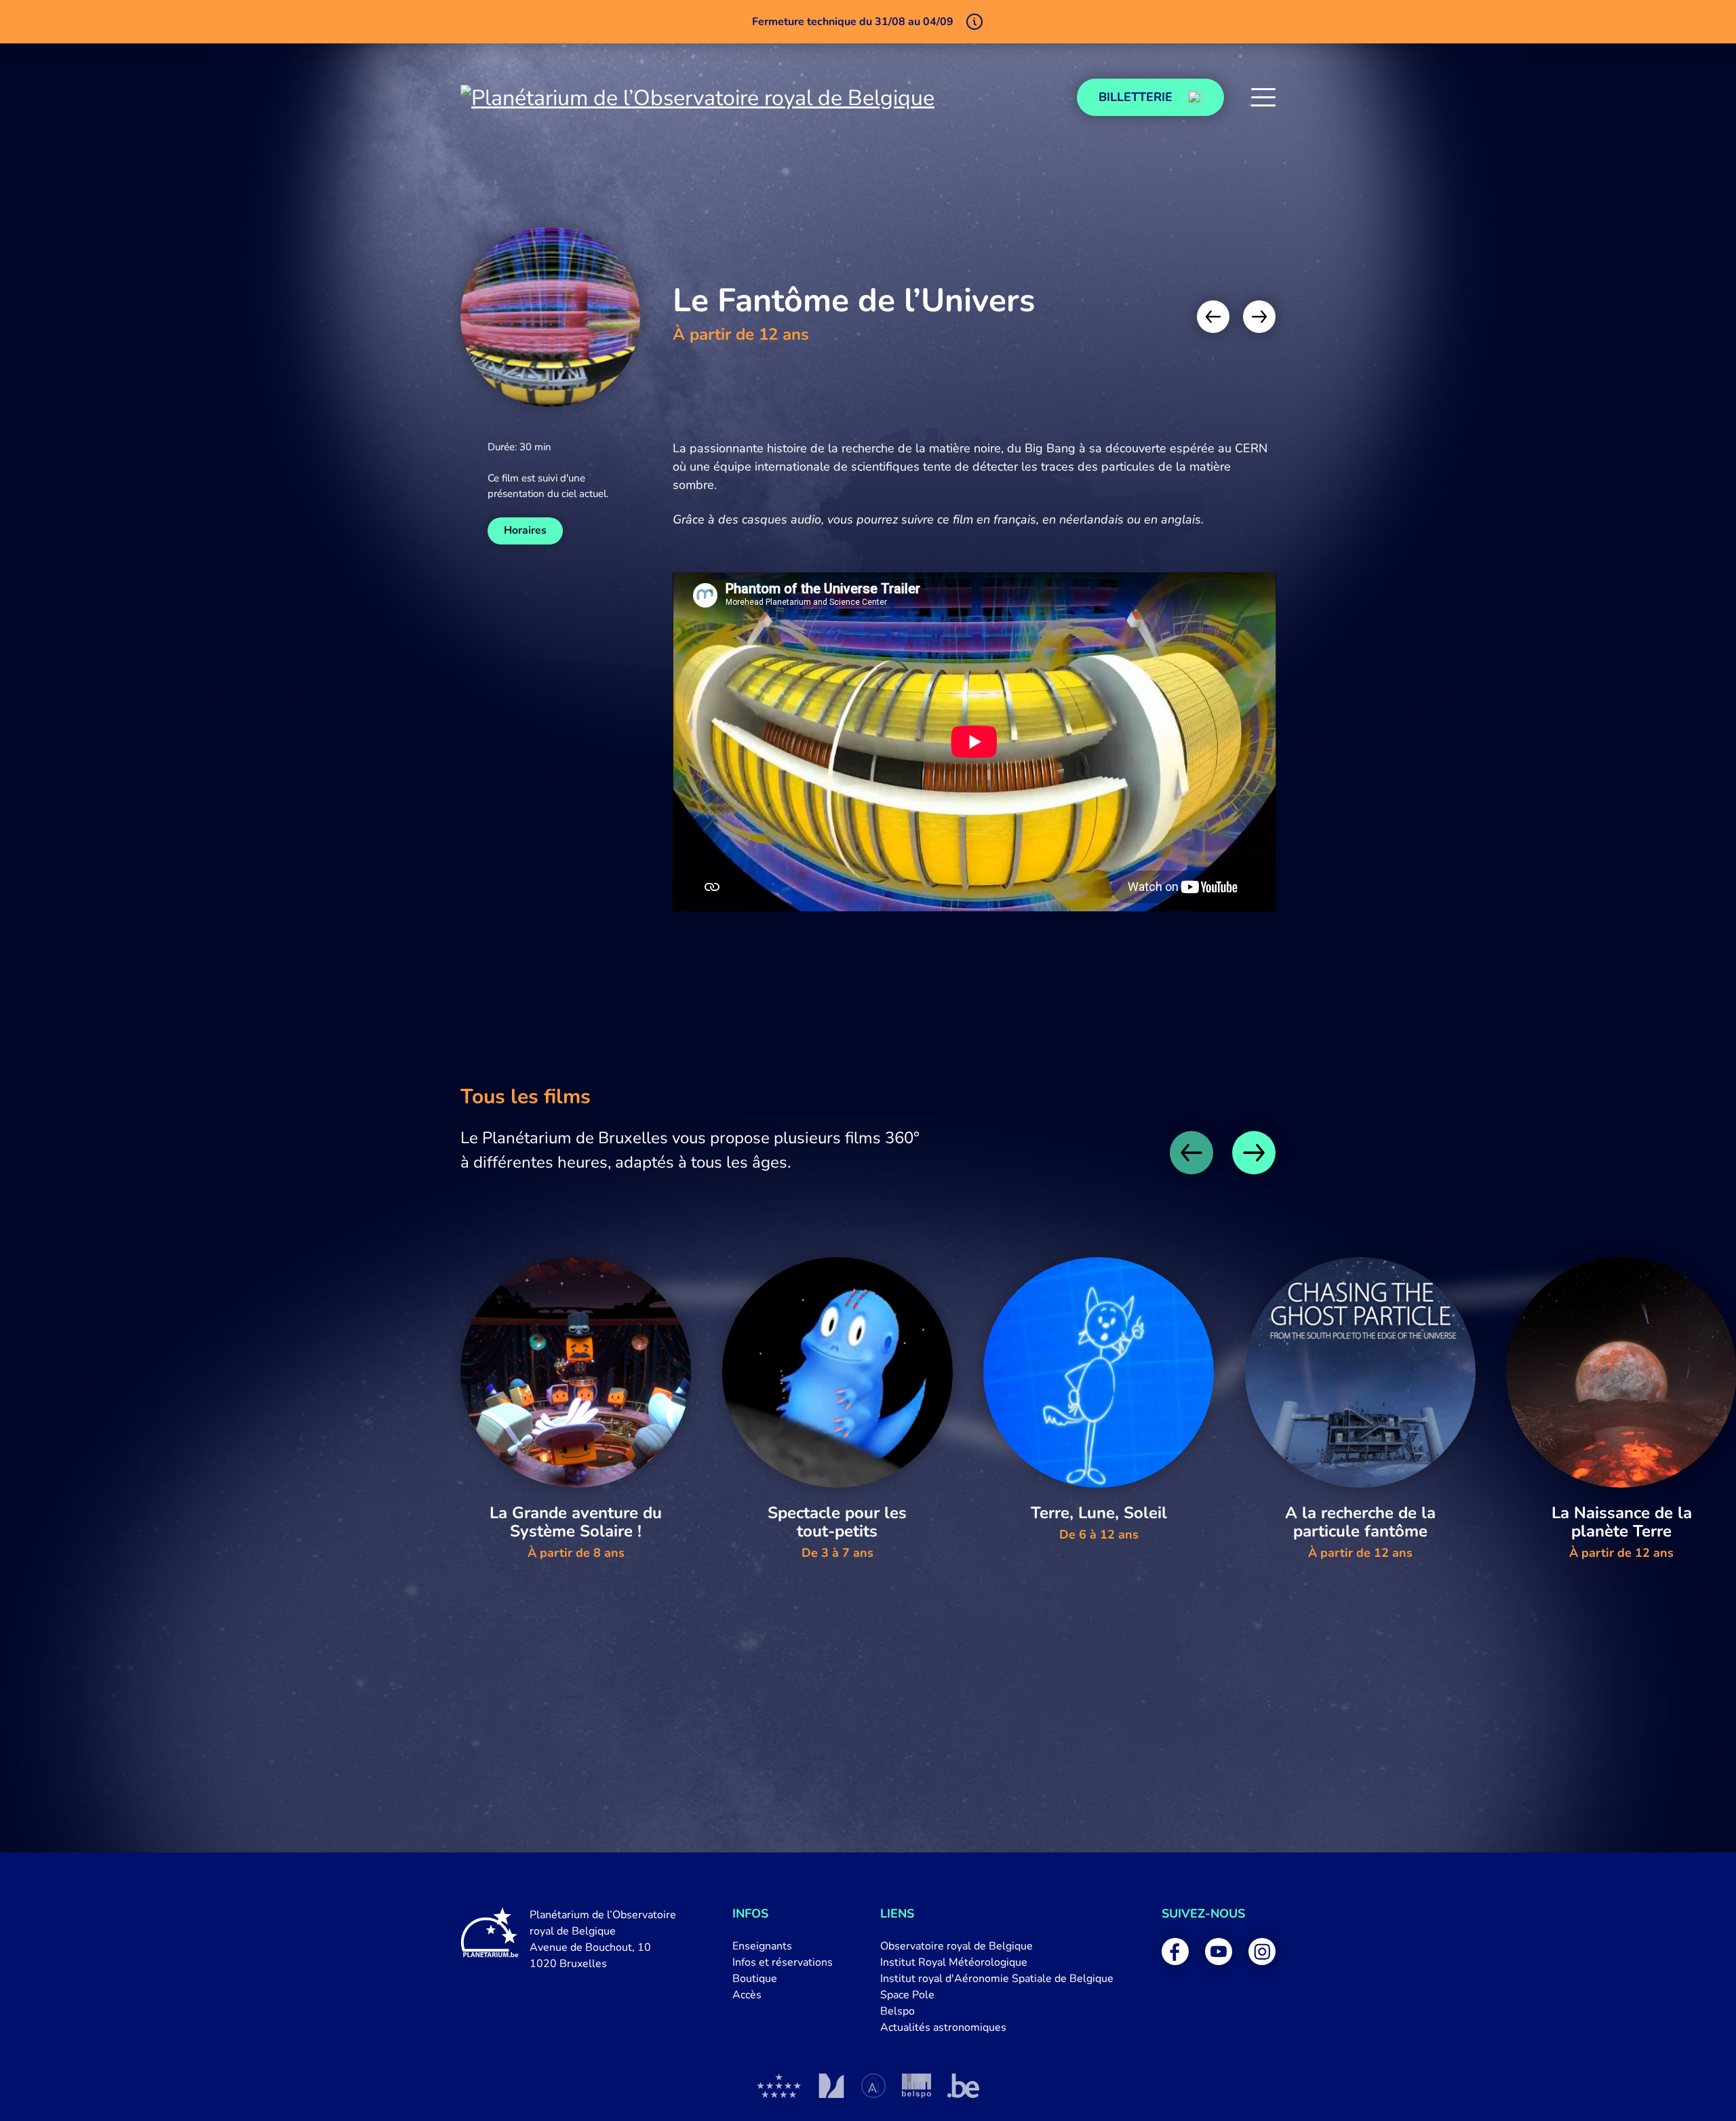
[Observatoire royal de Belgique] (779, 2086)
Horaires (525, 530)
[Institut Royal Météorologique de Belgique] (831, 2086)
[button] (1263, 98)
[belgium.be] (963, 2086)
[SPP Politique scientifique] (916, 2086)
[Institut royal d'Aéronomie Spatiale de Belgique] (873, 2086)
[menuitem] (783, 1946)
